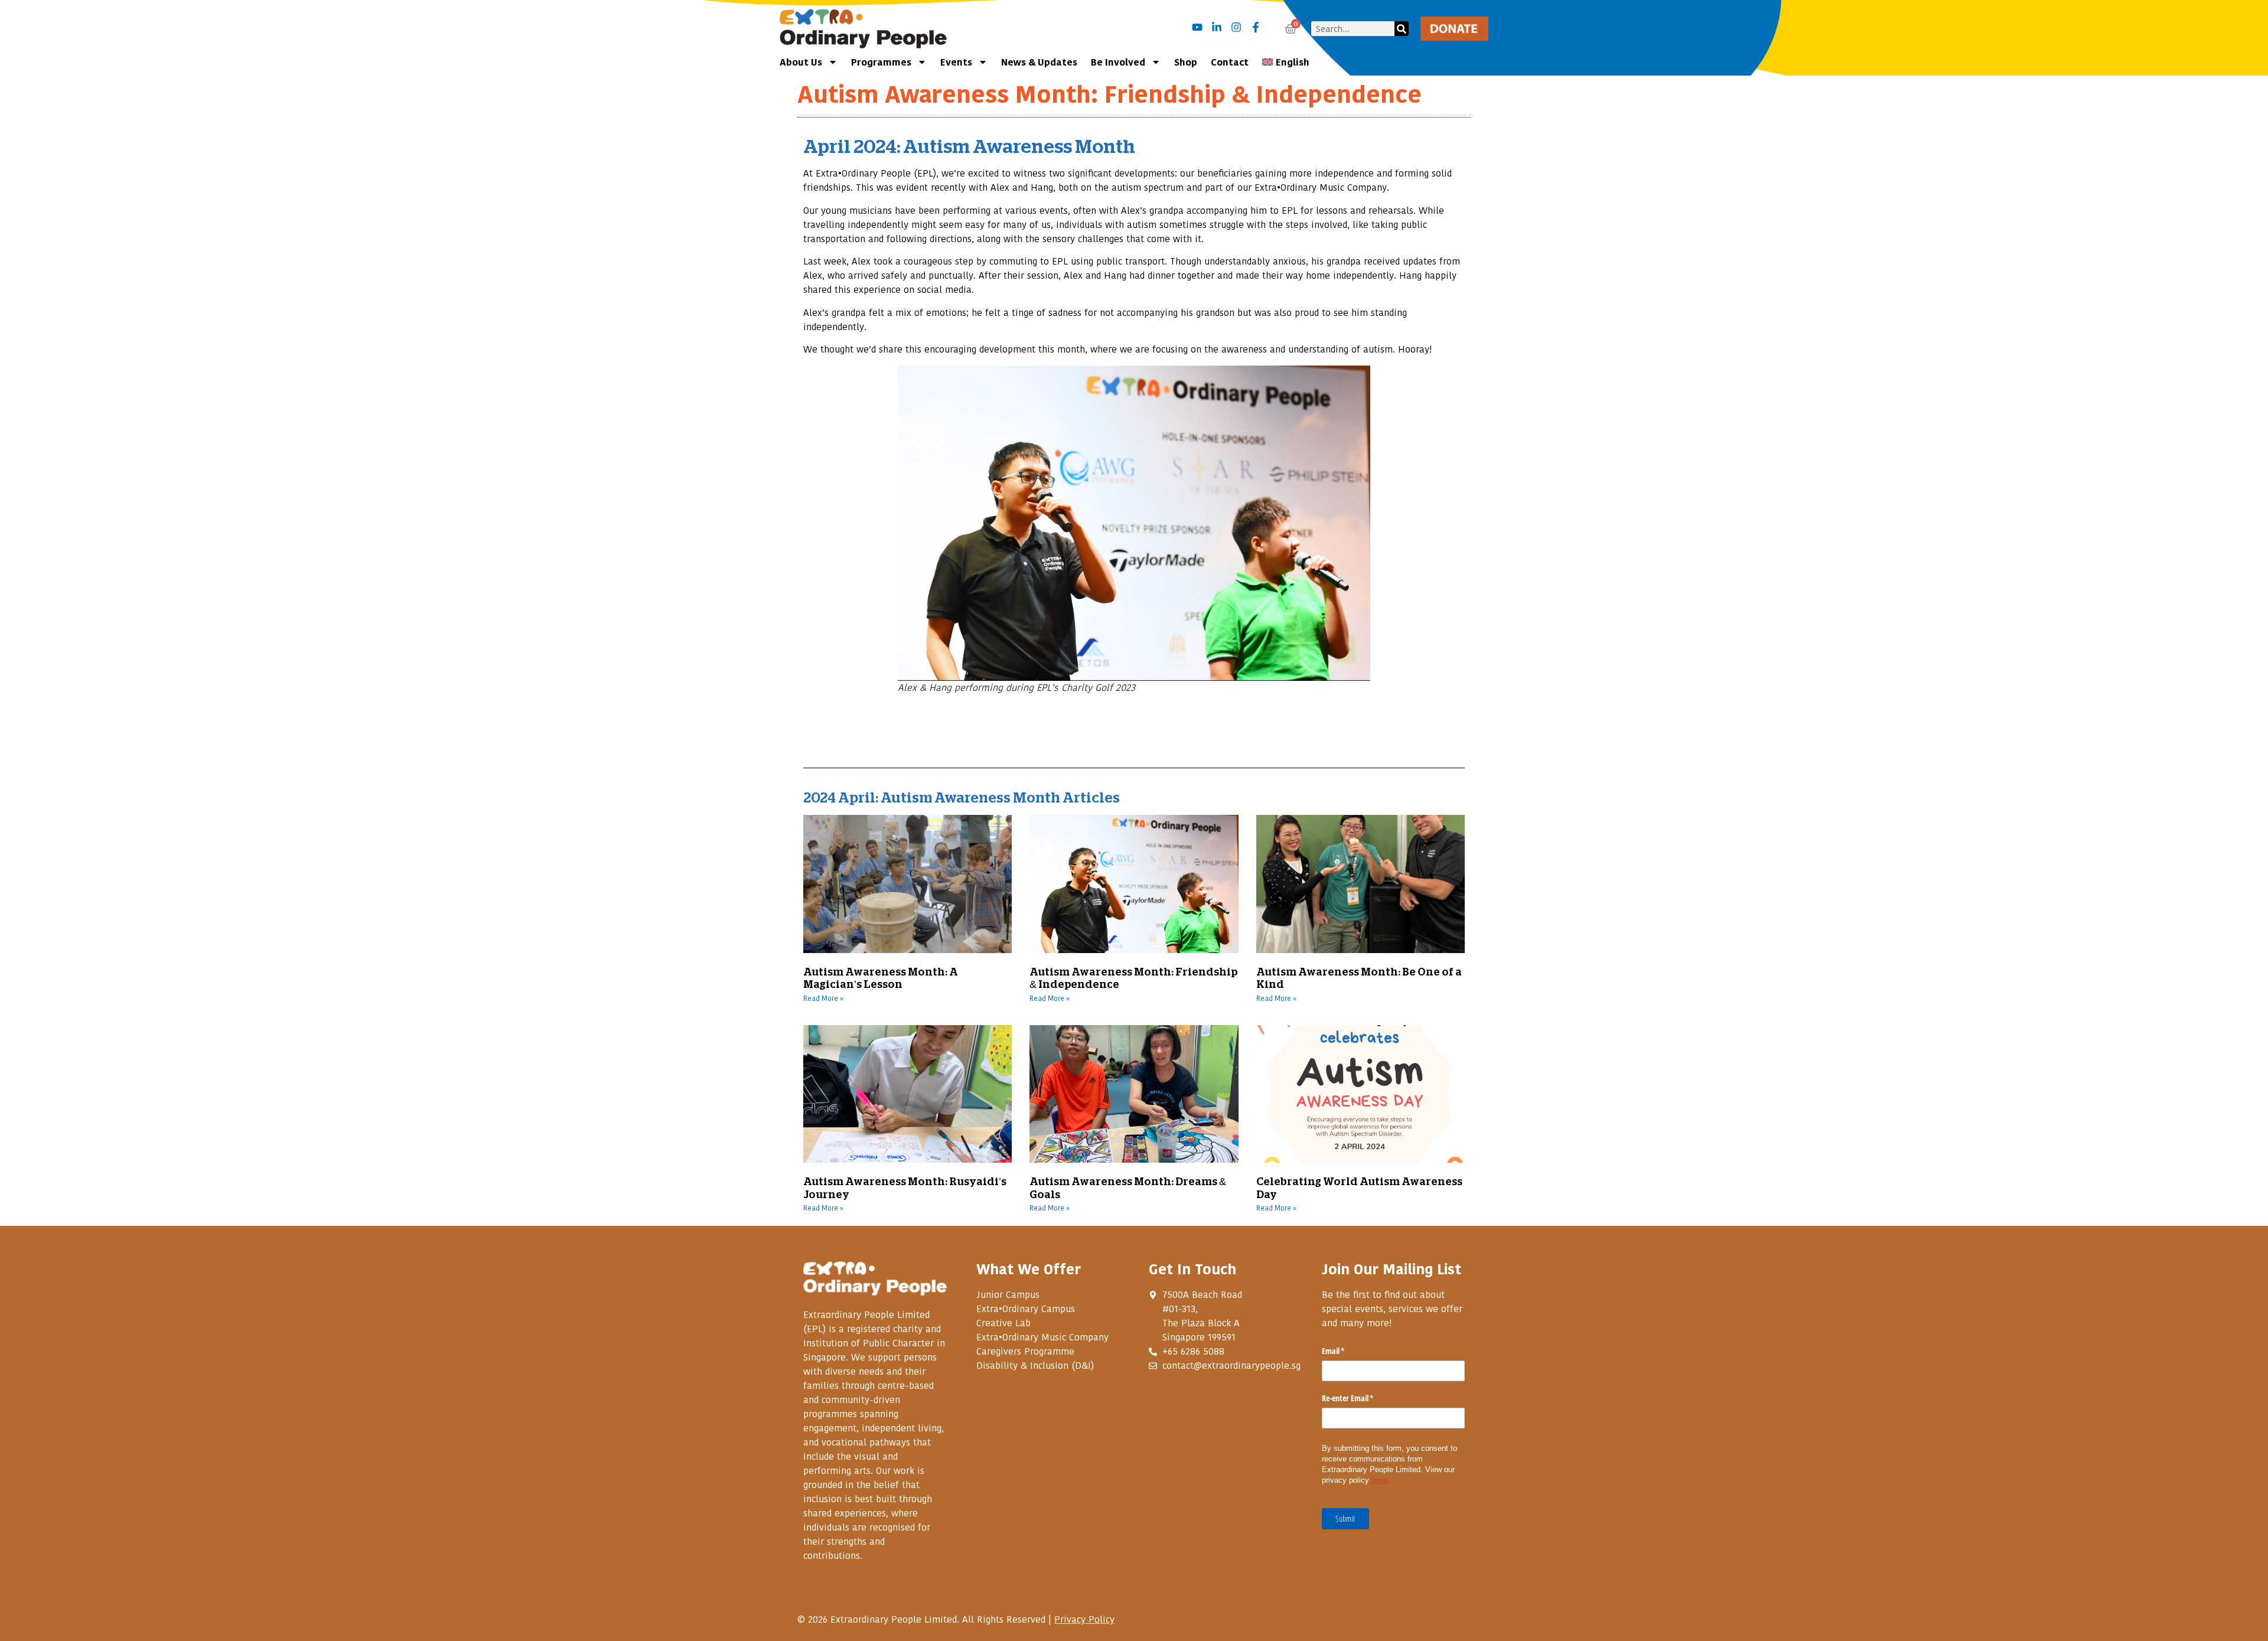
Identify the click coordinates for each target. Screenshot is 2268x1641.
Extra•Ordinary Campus (1026, 1309)
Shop (1186, 62)
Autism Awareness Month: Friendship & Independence (1133, 977)
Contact (1230, 62)
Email (1347, 1351)
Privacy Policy (1084, 1619)
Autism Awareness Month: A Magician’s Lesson (881, 977)
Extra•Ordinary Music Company (1042, 1337)
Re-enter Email (1362, 1398)
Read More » (823, 999)
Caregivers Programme (1025, 1351)
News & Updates (1039, 62)
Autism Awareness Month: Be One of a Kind (1359, 977)
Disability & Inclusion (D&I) (1035, 1365)
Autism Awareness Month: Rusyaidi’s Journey (905, 1187)
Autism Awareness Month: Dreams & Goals (1128, 1187)
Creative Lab (1003, 1323)
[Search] (1402, 29)
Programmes (881, 62)
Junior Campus (1008, 1294)
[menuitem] (1286, 62)
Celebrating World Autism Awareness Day (1359, 1187)
